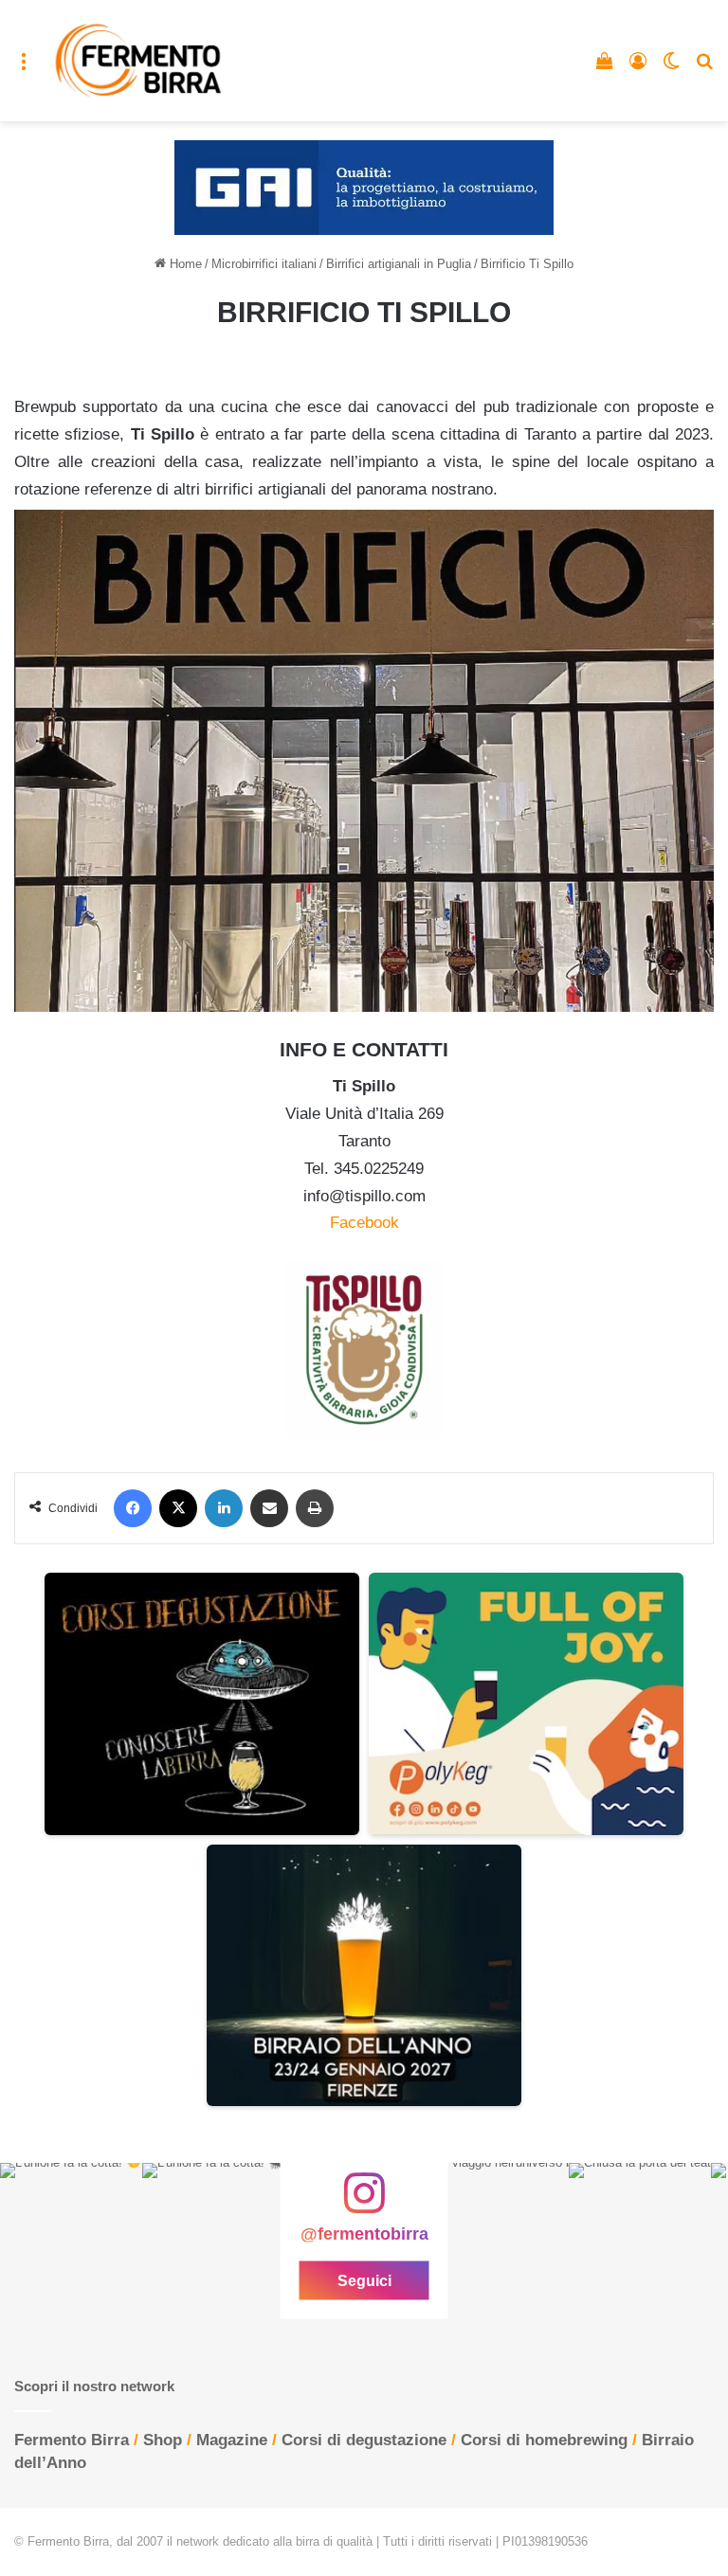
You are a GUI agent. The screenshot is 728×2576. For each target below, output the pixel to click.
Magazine (232, 2440)
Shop (163, 2440)
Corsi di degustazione (364, 2440)
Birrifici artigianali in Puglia (399, 264)
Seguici (364, 2281)
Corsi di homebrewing (544, 2440)
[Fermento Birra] (139, 61)
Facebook (364, 1223)
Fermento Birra (72, 2440)
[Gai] (364, 187)
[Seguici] (364, 2203)
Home (184, 264)
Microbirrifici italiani (264, 264)
